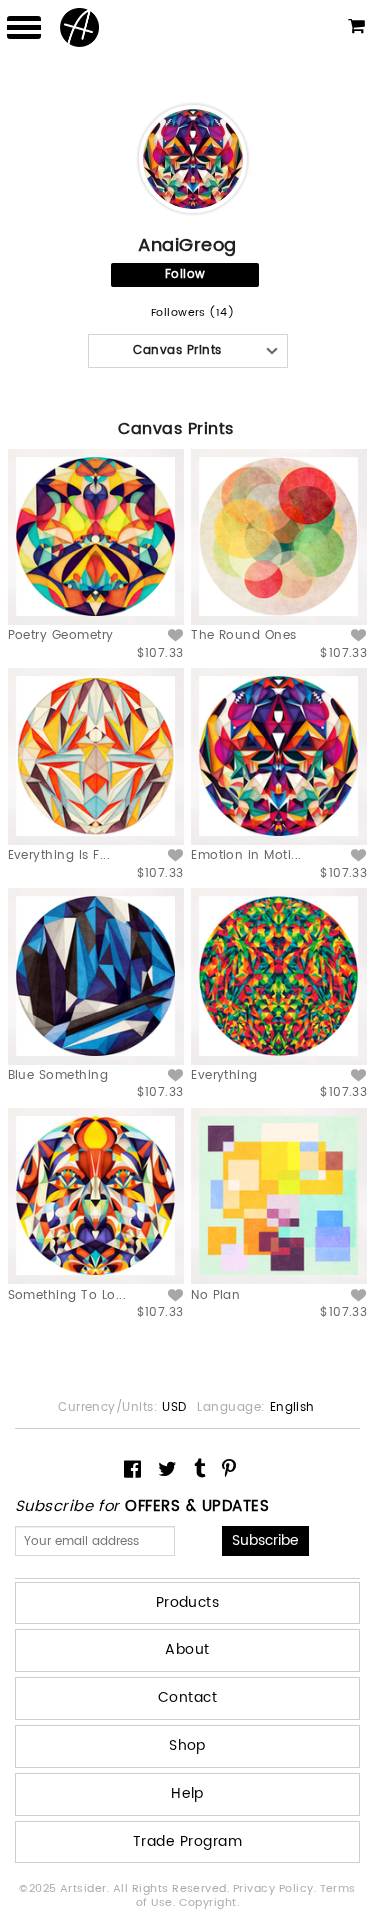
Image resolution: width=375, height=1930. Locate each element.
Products (188, 1602)
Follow (185, 274)
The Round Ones (244, 635)
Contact (187, 1697)
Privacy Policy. (276, 1889)
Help (187, 1793)
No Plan (215, 1295)
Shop (187, 1745)
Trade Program (187, 1841)
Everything (224, 1075)
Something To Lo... (67, 1295)
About (187, 1649)
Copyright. (209, 1903)
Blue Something (58, 1075)
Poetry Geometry (61, 635)
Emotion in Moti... (246, 855)
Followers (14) (193, 313)
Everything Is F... (59, 855)
